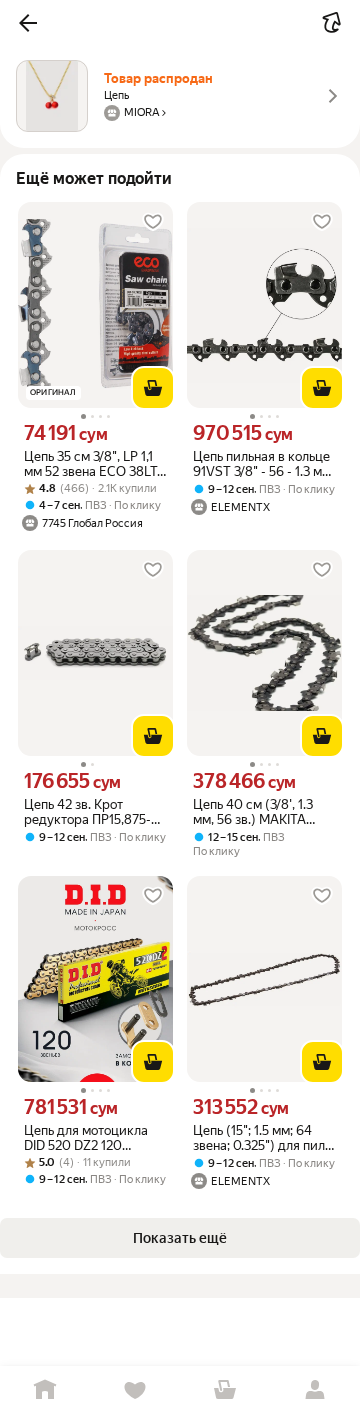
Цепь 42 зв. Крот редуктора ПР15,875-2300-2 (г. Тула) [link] (87, 812)
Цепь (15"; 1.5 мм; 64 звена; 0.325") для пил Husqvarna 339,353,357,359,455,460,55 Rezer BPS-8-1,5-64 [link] (264, 1138)
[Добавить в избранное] (153, 222)
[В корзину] (153, 388)
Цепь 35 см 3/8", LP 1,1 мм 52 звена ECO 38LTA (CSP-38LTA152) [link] (95, 464)
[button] (28, 23)
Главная (45, 1390)
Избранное (135, 1390)
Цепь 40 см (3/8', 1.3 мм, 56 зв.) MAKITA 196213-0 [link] (253, 812)
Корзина (225, 1390)
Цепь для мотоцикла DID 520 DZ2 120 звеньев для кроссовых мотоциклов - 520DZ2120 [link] (94, 1138)
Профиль (315, 1390)
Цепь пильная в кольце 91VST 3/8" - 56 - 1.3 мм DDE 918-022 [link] (262, 464)
